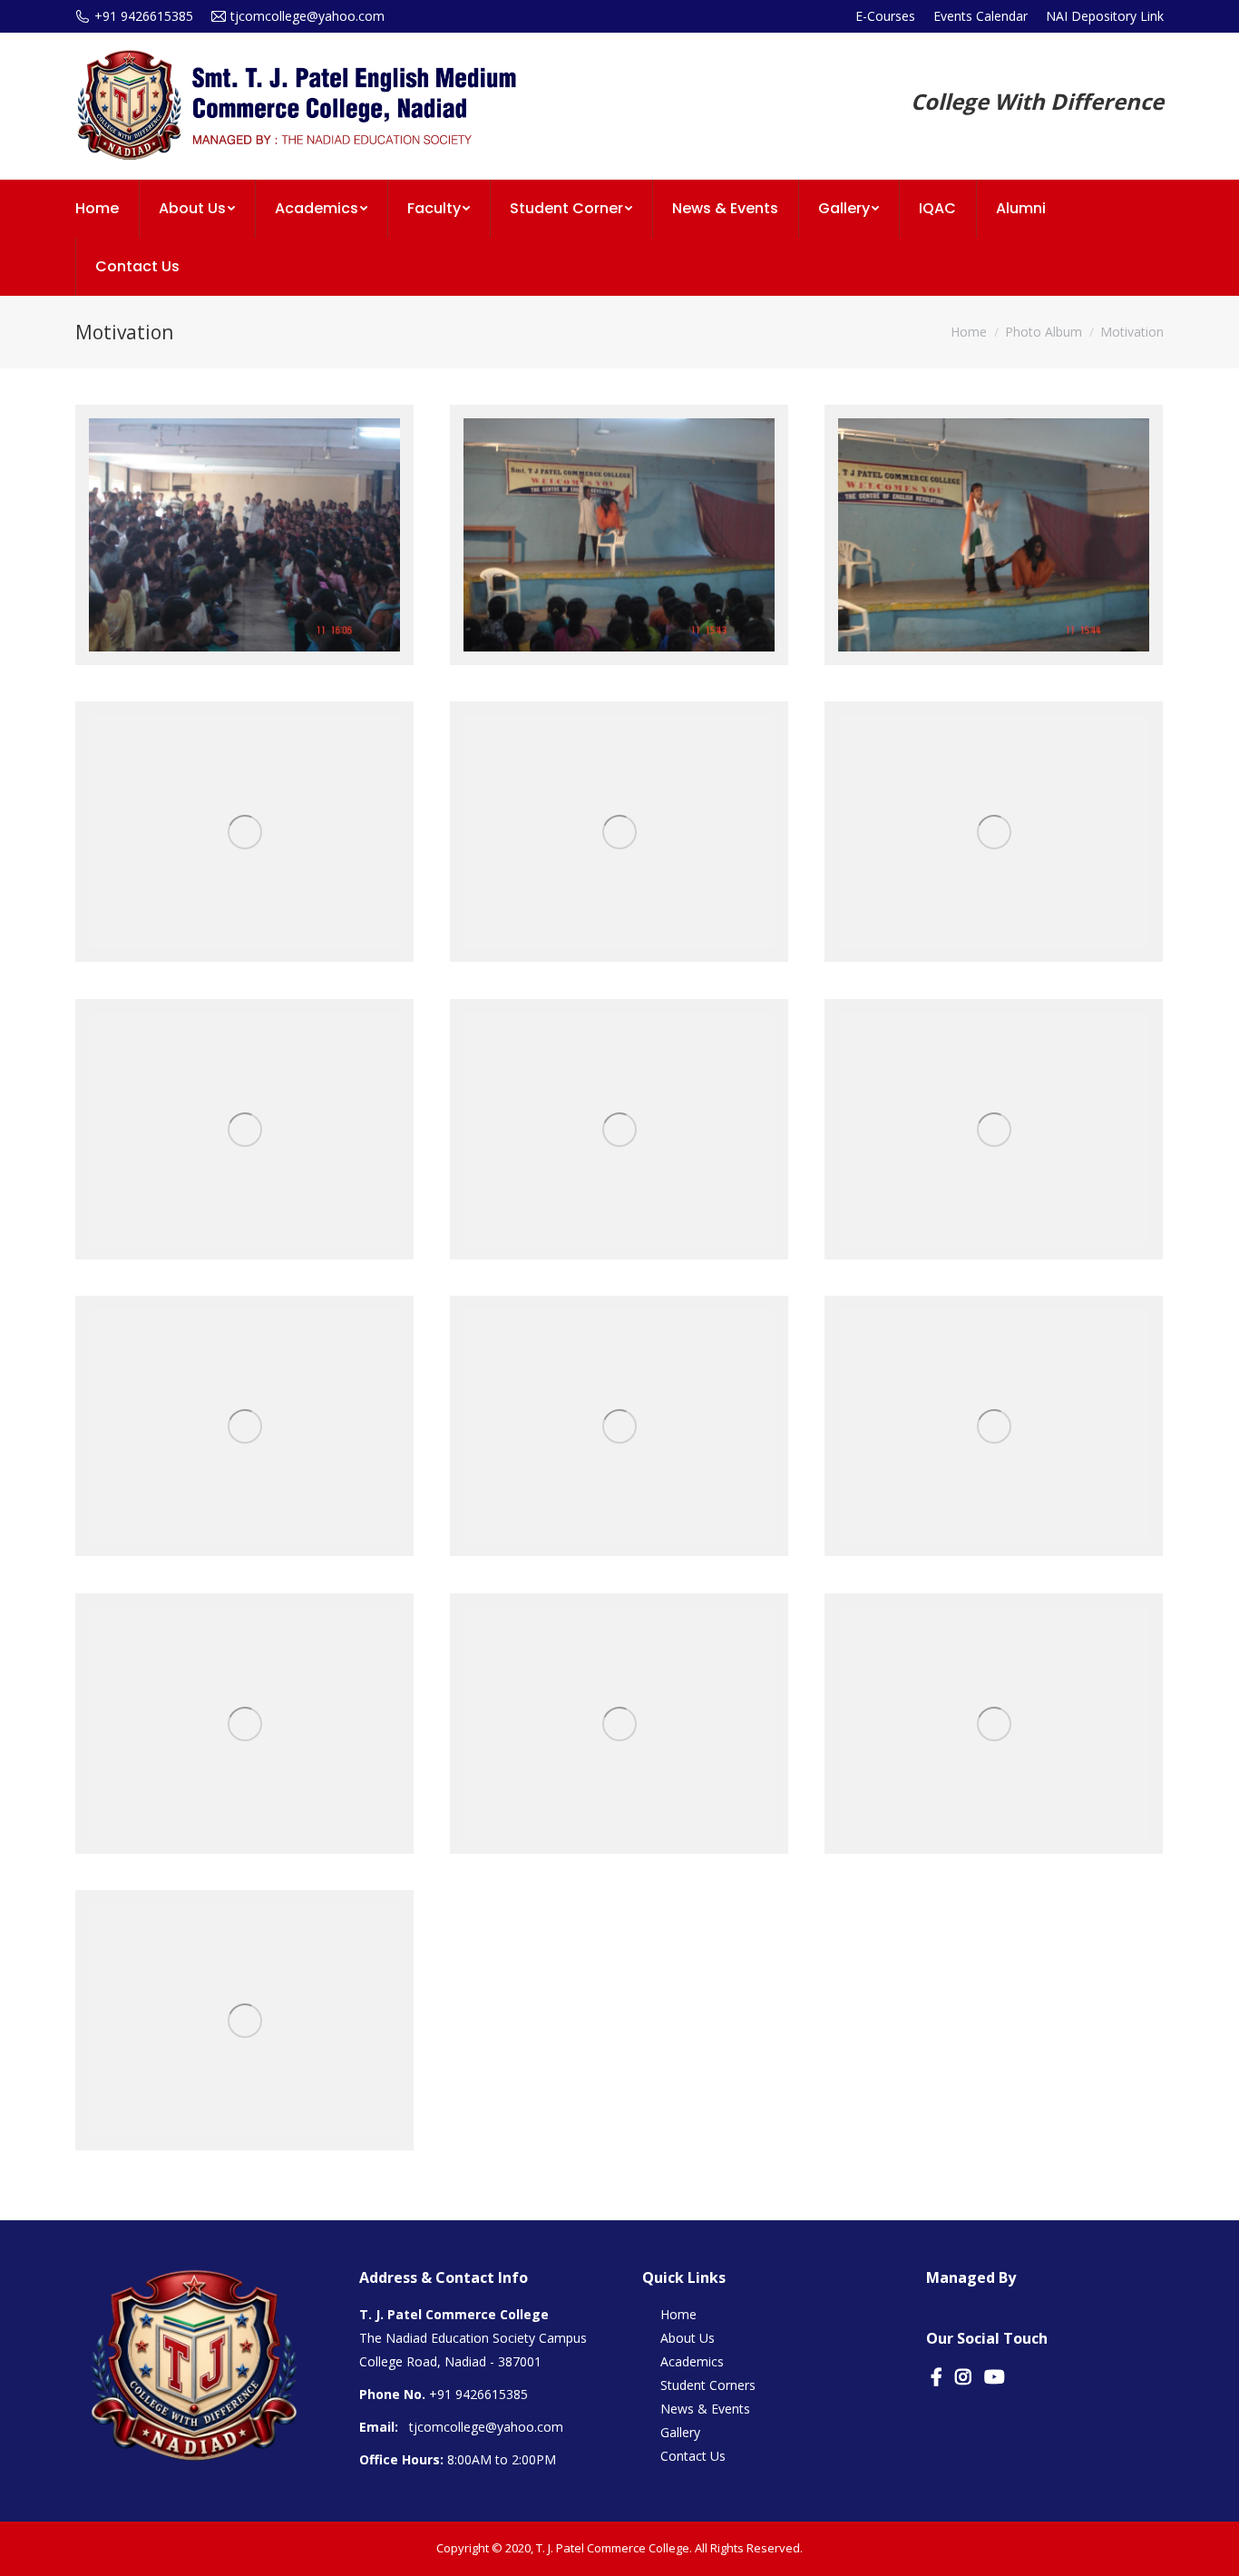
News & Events (705, 2409)
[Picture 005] (244, 832)
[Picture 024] (619, 1724)
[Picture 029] (244, 2021)
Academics (692, 2361)
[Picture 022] (244, 1724)
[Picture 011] (244, 535)
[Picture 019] (994, 1426)
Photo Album (1044, 332)
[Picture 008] (994, 832)
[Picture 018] (619, 1426)
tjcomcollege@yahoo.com (486, 2427)
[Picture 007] (619, 832)
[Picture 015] (994, 1130)
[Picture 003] (619, 535)
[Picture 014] (619, 1130)
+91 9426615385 (478, 2394)
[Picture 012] (244, 1130)
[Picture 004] (994, 535)
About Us (688, 2338)
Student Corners (708, 2385)
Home (969, 332)
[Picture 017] (244, 1426)
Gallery (680, 2432)
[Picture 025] (994, 1724)
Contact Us (693, 2456)
